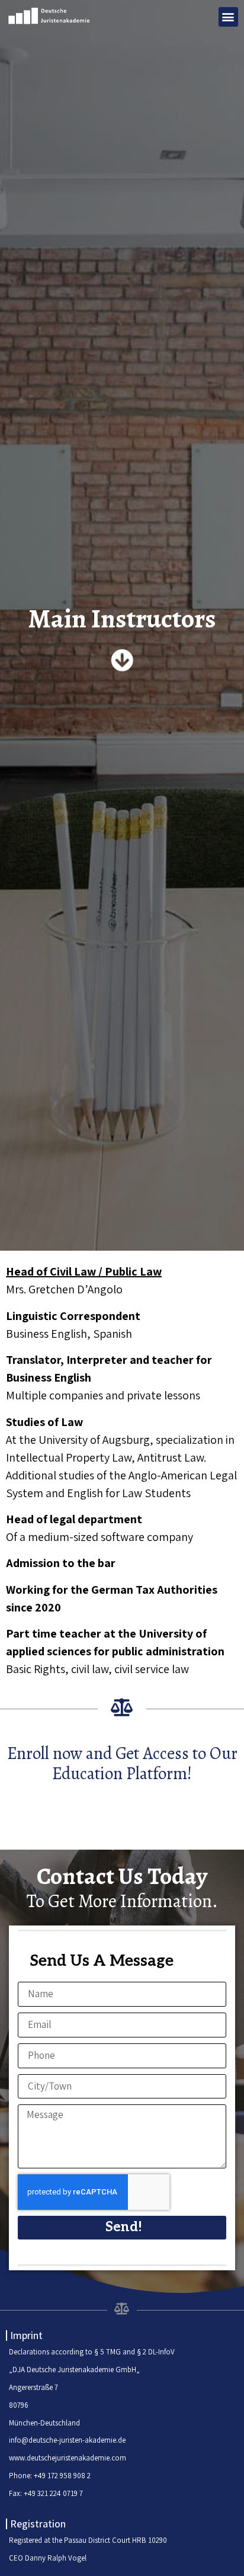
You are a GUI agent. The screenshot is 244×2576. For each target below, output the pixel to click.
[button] (228, 17)
